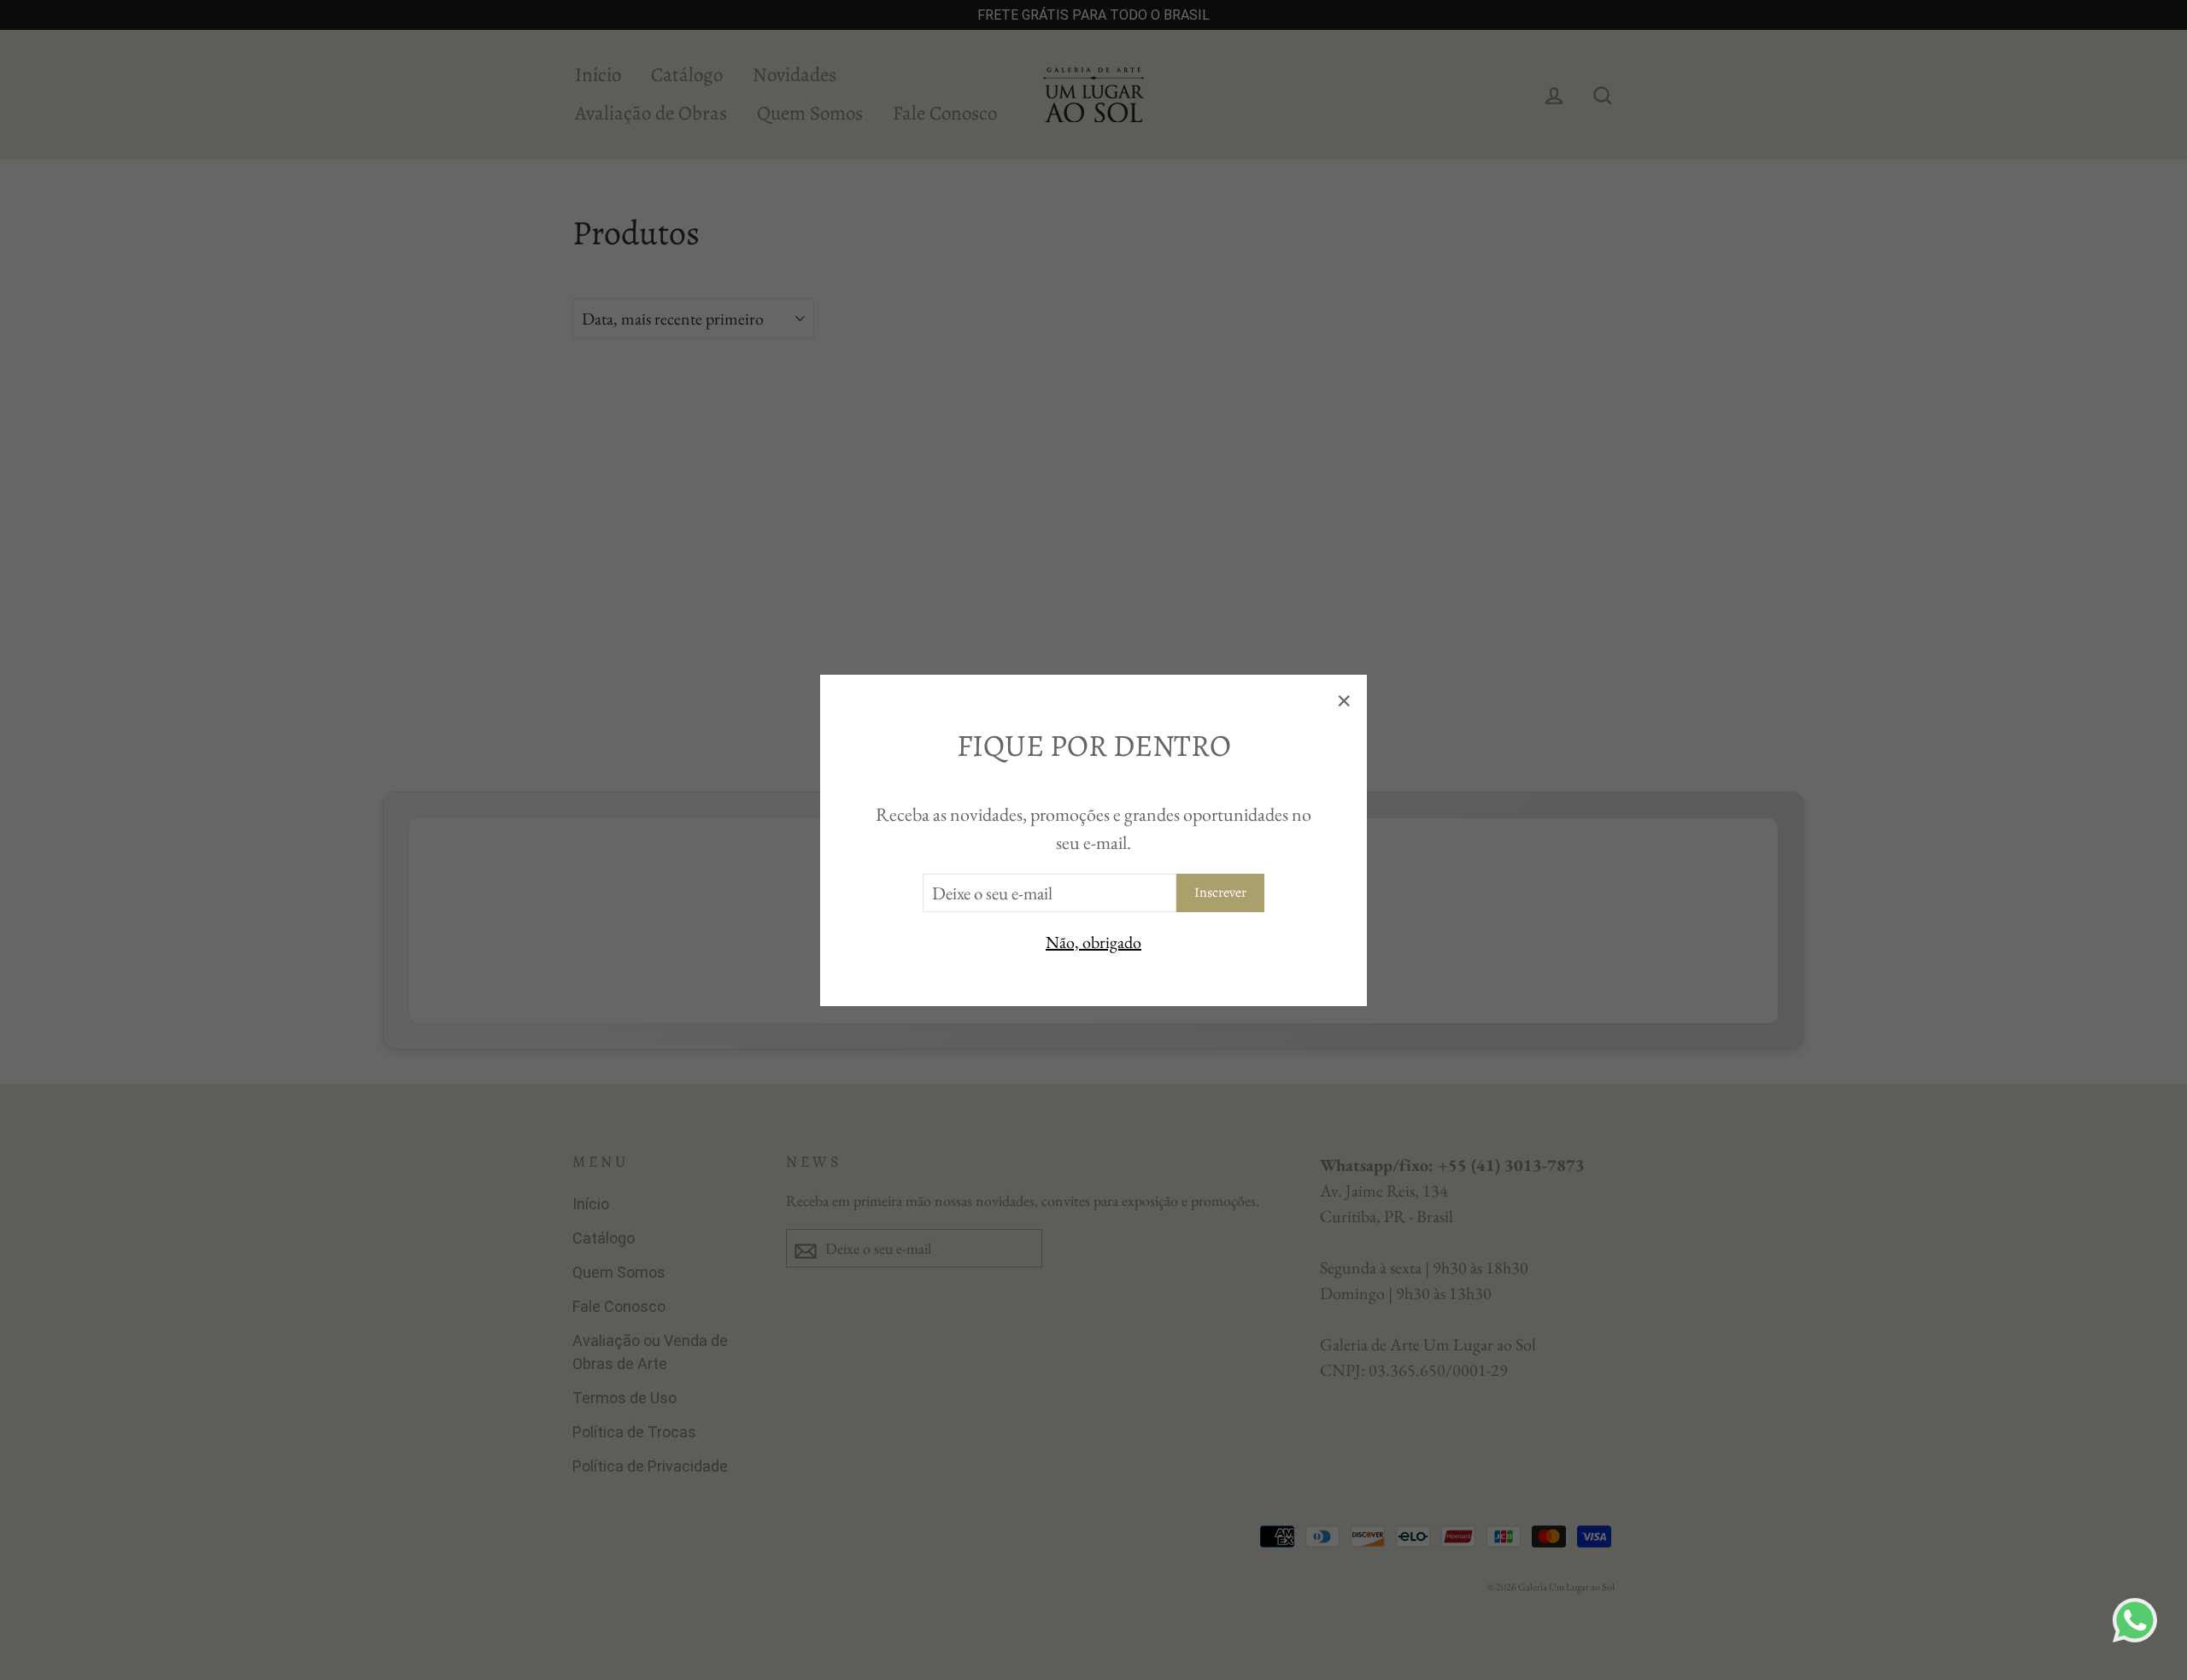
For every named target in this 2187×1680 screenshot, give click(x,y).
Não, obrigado (1093, 941)
